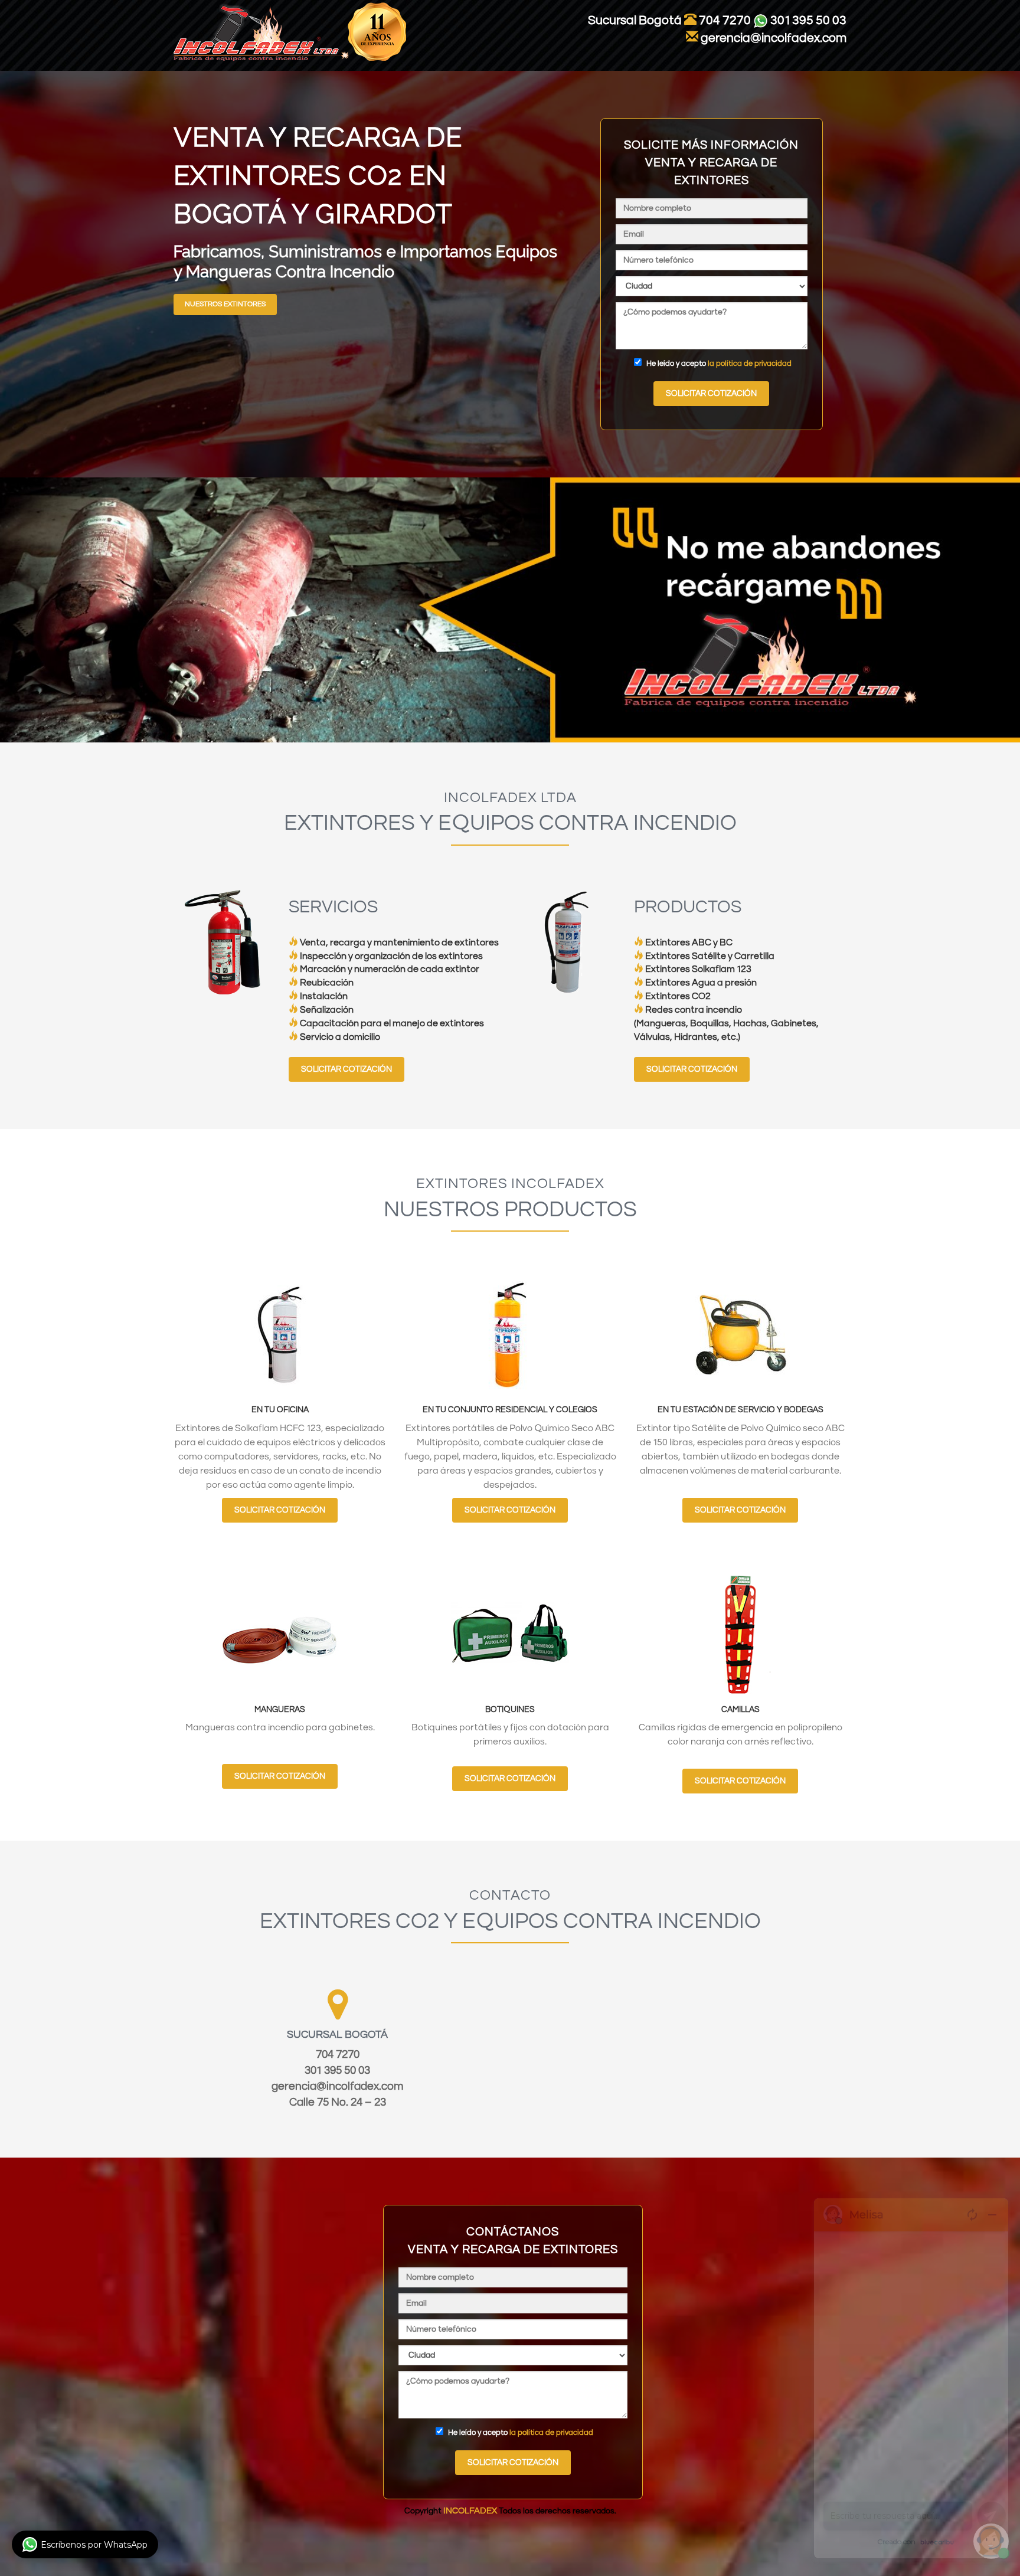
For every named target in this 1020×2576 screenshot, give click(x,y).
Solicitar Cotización (346, 1069)
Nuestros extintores (225, 304)
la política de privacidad (750, 364)
